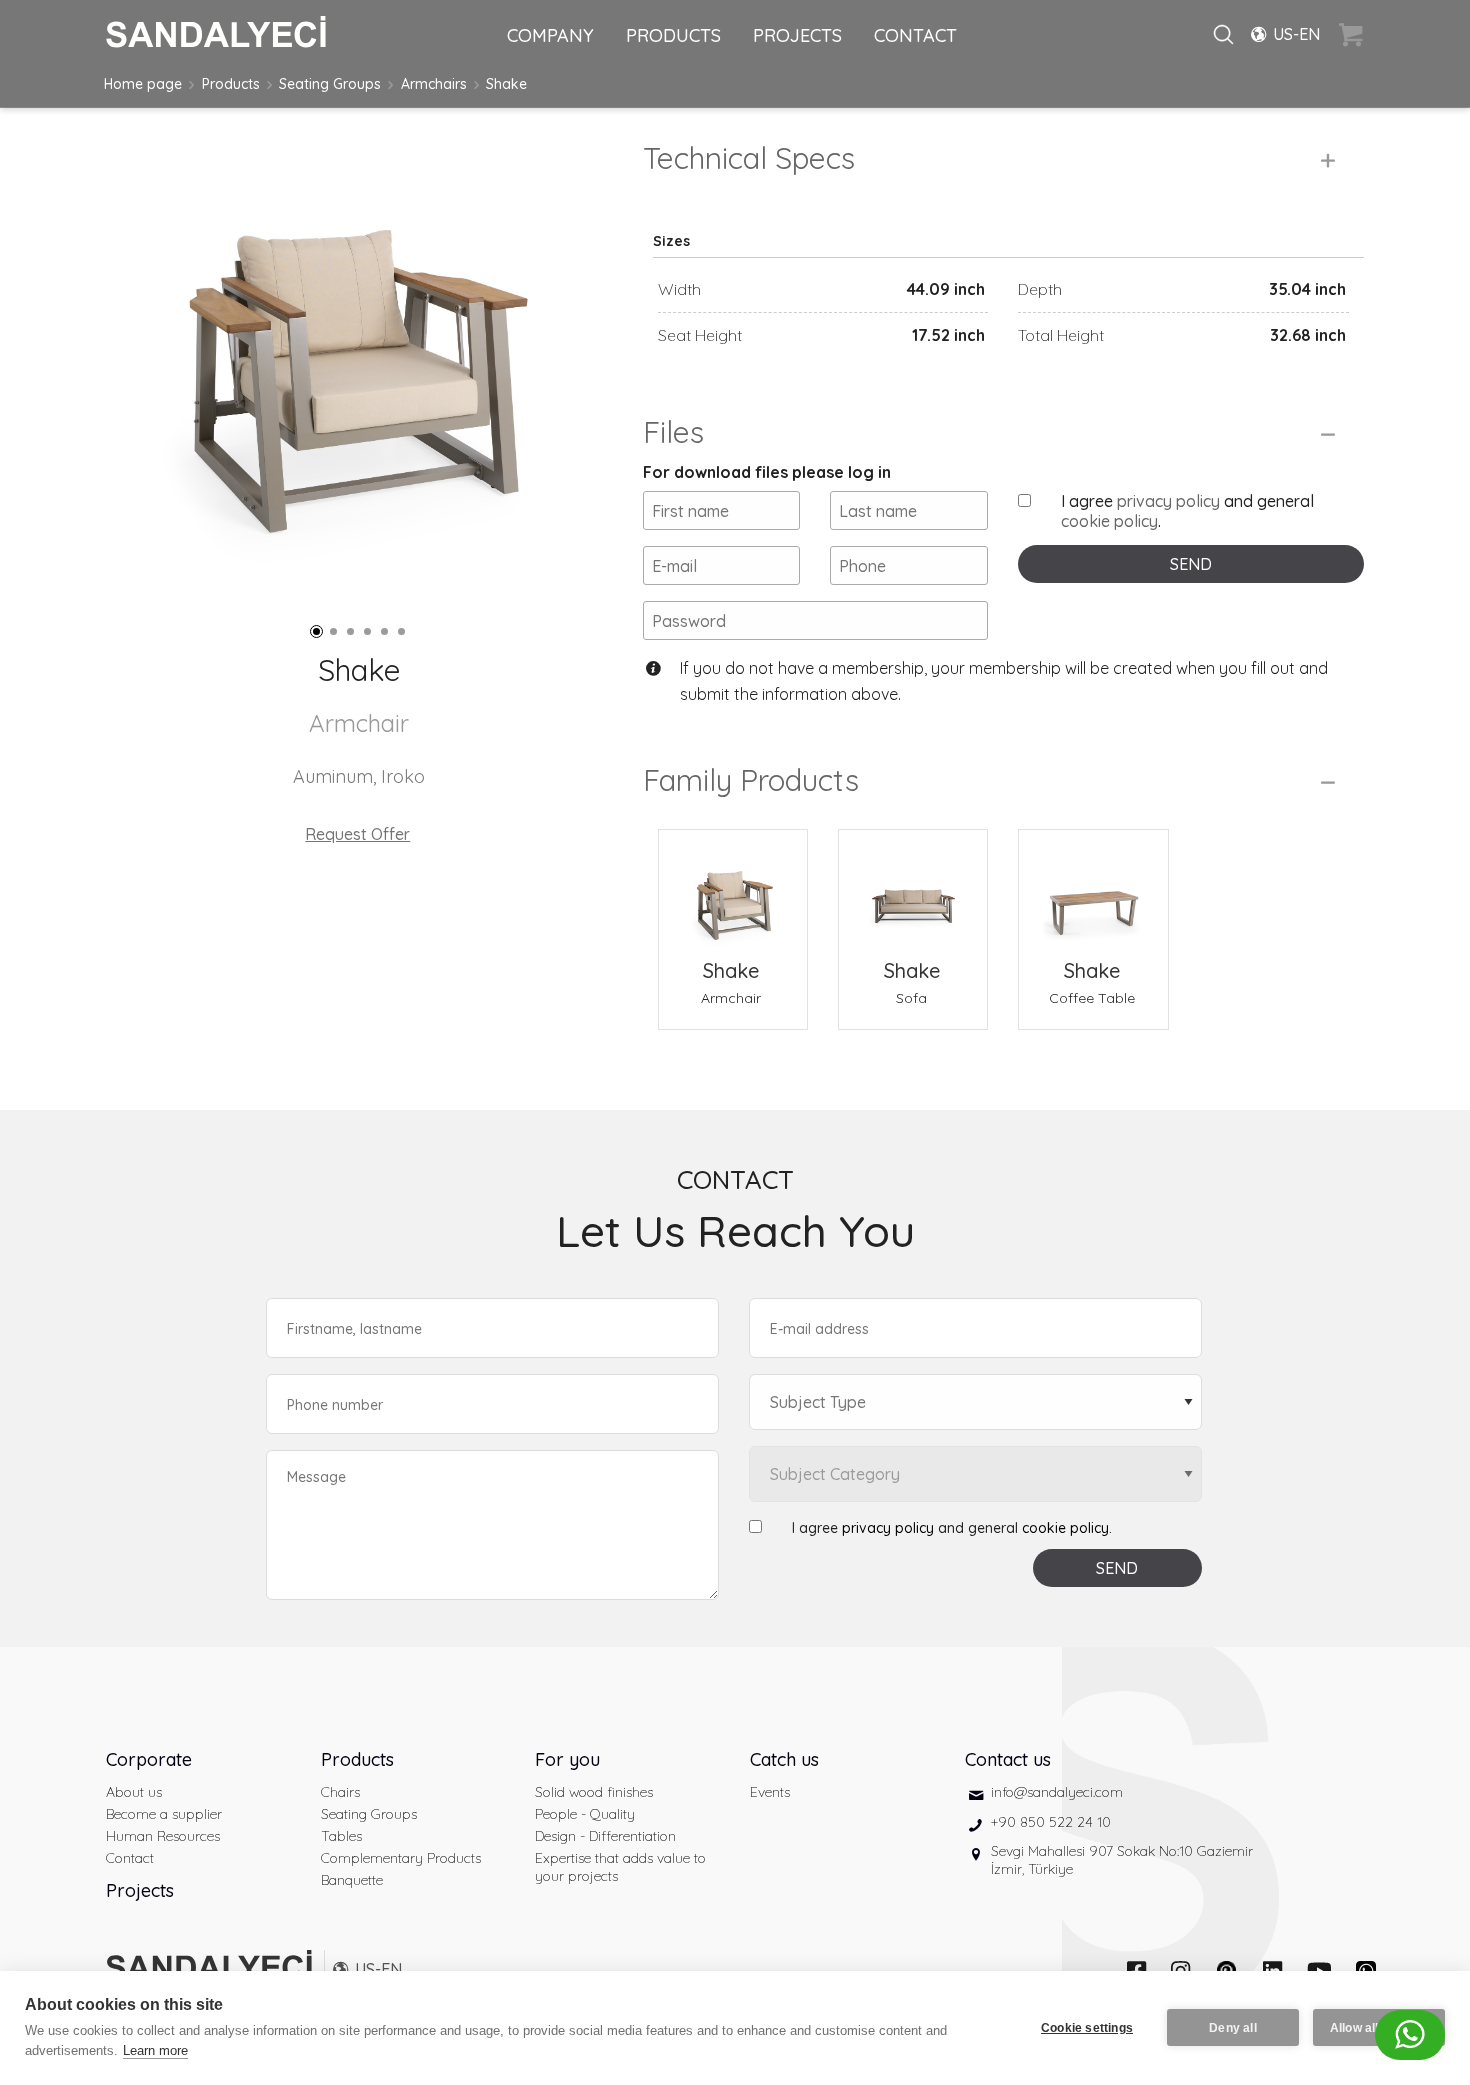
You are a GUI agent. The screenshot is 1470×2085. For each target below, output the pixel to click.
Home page (143, 84)
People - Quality (585, 1814)
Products (231, 84)
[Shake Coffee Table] (1093, 892)
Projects (140, 1890)
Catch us (784, 1759)
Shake (506, 84)
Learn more (155, 2050)
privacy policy (1168, 501)
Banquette (352, 1880)
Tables (341, 1836)
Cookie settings (1087, 2028)
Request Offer (357, 834)
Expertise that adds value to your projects (620, 1867)
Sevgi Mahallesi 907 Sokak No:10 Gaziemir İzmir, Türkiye (1122, 1860)
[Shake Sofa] (913, 892)
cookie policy (1109, 521)
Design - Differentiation (605, 1836)
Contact (130, 1858)
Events (770, 1792)
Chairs (340, 1792)
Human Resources (163, 1836)
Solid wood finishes (594, 1792)
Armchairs (434, 84)
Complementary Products (401, 1858)
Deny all (1233, 2028)
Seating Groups (330, 84)
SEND (1191, 564)
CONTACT (915, 35)
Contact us (1008, 1759)
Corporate (149, 1759)
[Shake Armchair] (733, 892)
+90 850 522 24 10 (1051, 1822)
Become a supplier (164, 1814)
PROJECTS (797, 35)
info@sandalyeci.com (1057, 1792)
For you (567, 1759)
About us (134, 1792)
